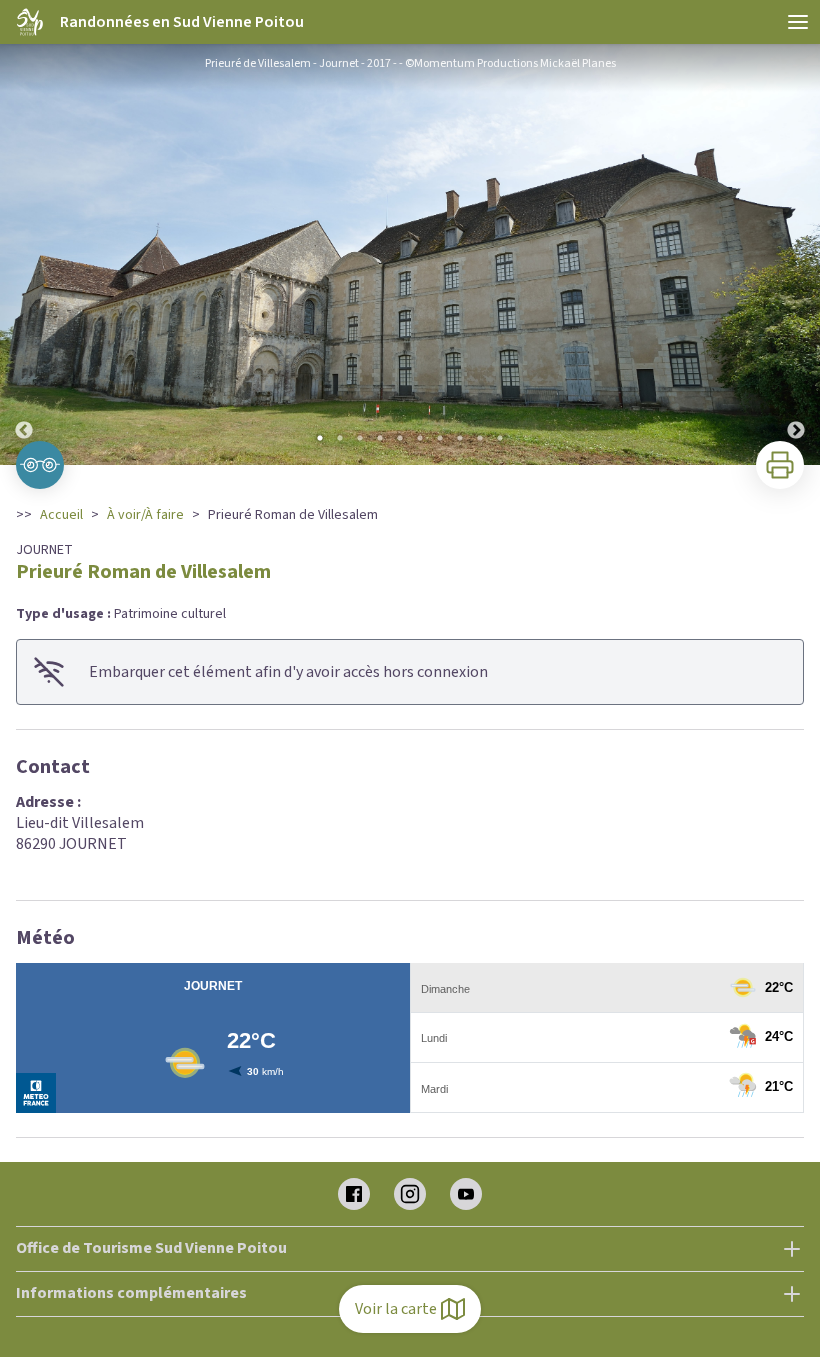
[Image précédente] (24, 254)
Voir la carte (396, 1309)
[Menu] (798, 22)
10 (500, 438)
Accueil (61, 515)
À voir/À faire (145, 515)
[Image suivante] (796, 254)
